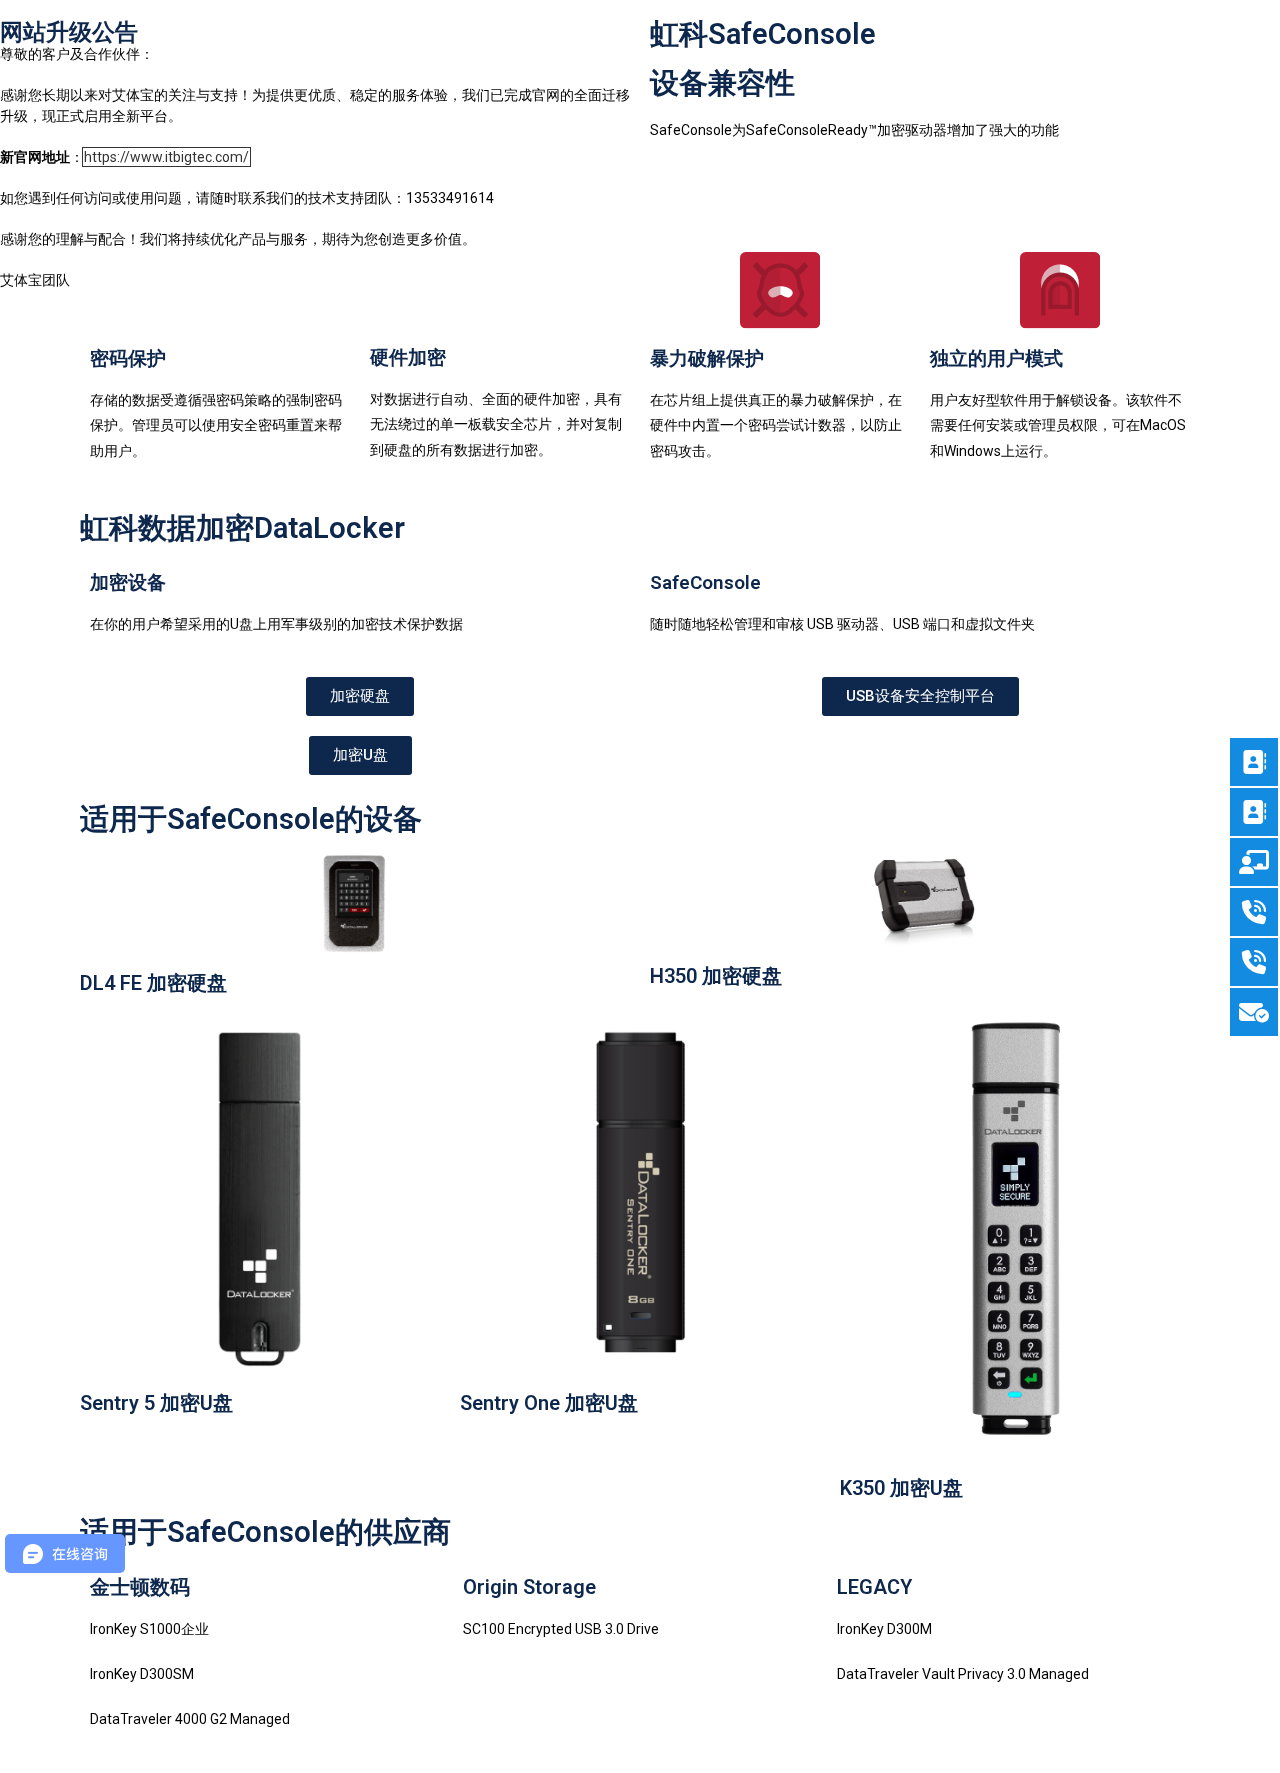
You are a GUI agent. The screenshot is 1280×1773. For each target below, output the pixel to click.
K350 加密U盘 (901, 1488)
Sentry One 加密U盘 (549, 1403)
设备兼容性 (722, 83)
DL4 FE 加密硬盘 (153, 983)
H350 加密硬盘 (716, 976)
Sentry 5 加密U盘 (156, 1403)
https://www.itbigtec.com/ (166, 157)
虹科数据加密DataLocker (242, 528)
